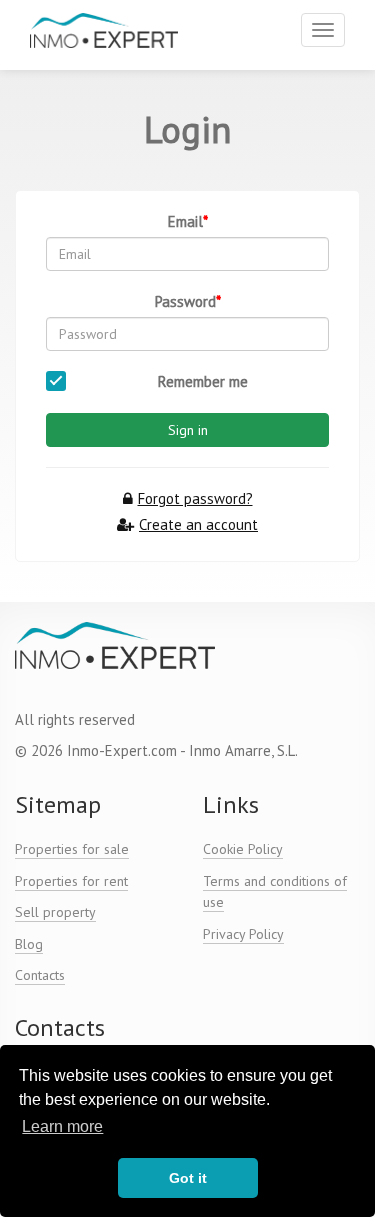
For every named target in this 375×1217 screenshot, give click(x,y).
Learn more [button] (62, 1126)
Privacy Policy (243, 934)
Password (185, 301)
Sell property (55, 912)
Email (185, 221)
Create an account (198, 524)
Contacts (40, 975)
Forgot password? (195, 498)
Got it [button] (188, 1178)
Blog (29, 944)
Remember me (203, 381)
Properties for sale (72, 849)
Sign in (188, 430)
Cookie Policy (243, 849)
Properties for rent (71, 881)
